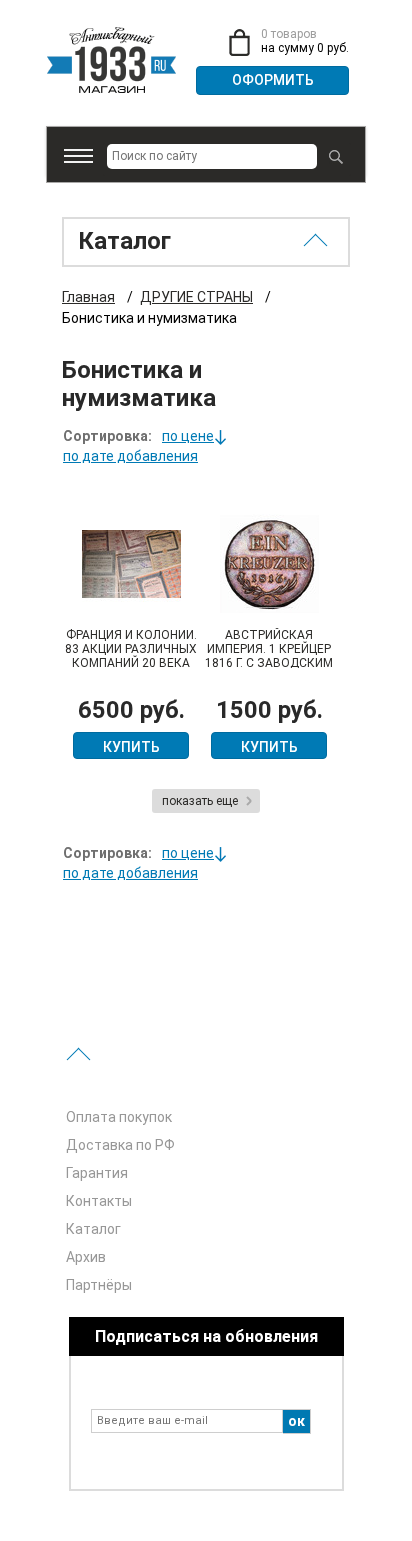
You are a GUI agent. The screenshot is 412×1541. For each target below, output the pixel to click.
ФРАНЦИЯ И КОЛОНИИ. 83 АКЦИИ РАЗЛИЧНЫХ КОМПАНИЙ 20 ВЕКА (131, 649)
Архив (86, 1257)
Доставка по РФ (120, 1145)
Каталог (93, 1229)
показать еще (200, 801)
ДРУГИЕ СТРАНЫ (196, 297)
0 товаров (289, 34)
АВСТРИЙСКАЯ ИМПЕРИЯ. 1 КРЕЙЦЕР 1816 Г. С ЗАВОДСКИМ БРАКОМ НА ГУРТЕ (269, 656)
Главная (88, 297)
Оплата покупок (119, 1117)
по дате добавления (130, 456)
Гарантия (97, 1173)
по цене (188, 436)
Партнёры (99, 1285)
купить (131, 747)
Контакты (99, 1201)
